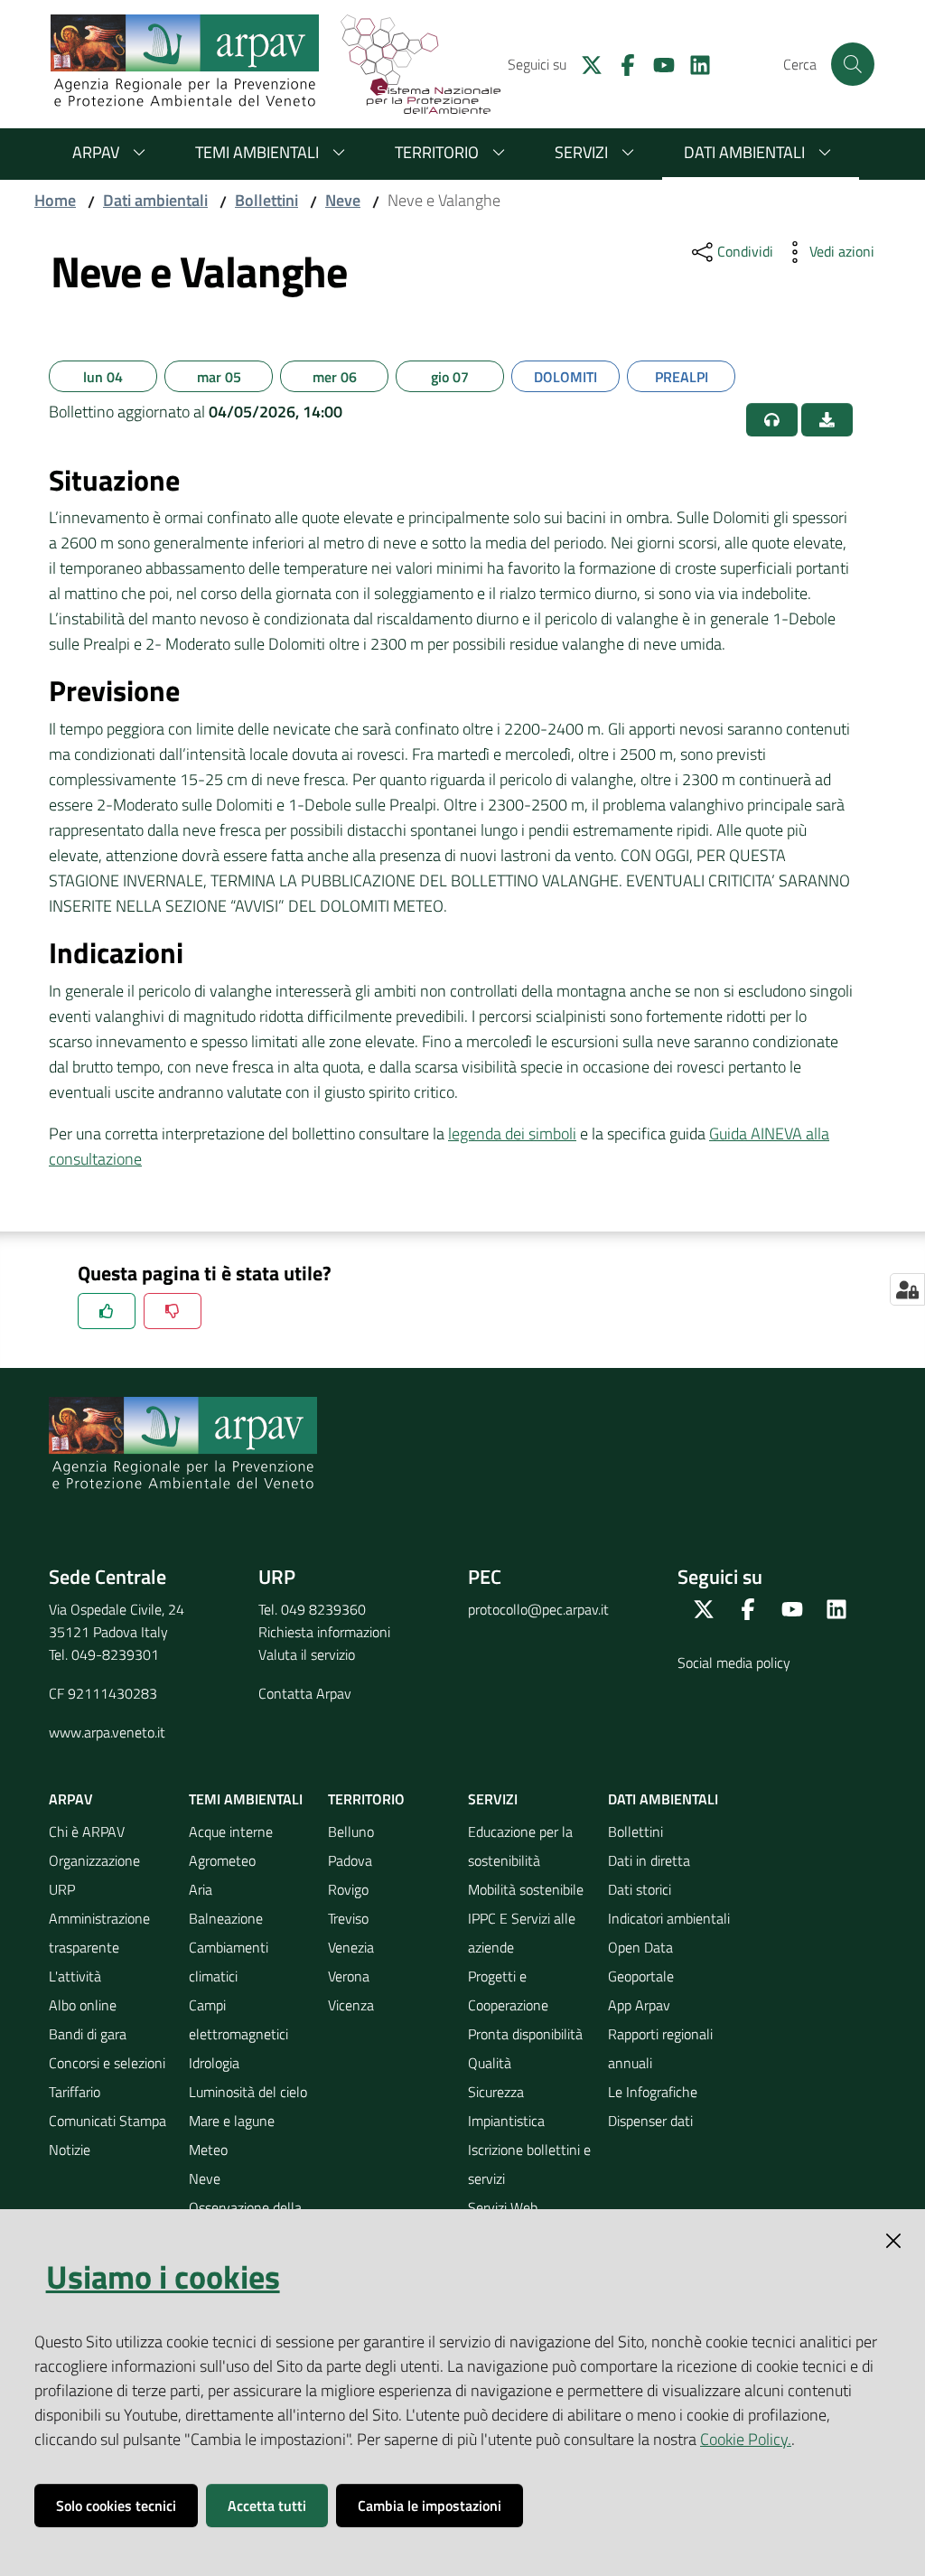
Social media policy (734, 1663)
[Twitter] (584, 63)
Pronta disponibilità (525, 2034)
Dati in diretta (649, 1860)
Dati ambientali (744, 152)
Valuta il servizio (307, 1654)
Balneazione (226, 1918)
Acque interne (231, 1831)
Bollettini (266, 200)
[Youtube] (657, 63)
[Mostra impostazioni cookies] (907, 1289)
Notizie (70, 2150)
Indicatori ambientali (669, 1918)
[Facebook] (621, 63)
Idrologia (214, 2063)
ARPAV (96, 152)
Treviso (348, 1918)
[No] (173, 1311)
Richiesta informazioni (324, 1632)
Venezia (351, 1947)
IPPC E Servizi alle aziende (522, 1933)
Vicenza (351, 2005)
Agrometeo (222, 1860)
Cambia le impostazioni (430, 2506)
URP (62, 1889)
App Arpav (639, 2005)
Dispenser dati (650, 2121)
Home (55, 200)
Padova (350, 1860)
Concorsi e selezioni (107, 2063)
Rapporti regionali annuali (660, 2048)
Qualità (490, 2063)
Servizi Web (503, 2207)
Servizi (581, 152)
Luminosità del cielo (248, 2092)
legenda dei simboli (512, 1133)
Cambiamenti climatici (229, 1962)
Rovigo (348, 1889)
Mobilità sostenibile (526, 1889)
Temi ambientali (257, 152)
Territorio (437, 152)
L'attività (75, 1976)
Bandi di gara (88, 2034)
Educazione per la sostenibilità (520, 1846)
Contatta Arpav (305, 1693)
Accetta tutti (267, 2506)
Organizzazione (94, 1860)
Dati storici (640, 1889)
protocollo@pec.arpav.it (538, 1609)
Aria (201, 1889)
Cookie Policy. (746, 2439)
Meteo (208, 2150)
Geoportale (641, 1976)
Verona (349, 1976)
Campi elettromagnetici (238, 2019)
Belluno (351, 1831)
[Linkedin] (693, 63)
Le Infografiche (653, 2092)
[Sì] (107, 1311)
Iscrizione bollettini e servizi (529, 2164)
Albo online (83, 2005)
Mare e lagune (232, 2121)
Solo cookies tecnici (116, 2506)
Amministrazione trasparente (99, 1933)
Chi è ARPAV (87, 1831)
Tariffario (75, 2092)
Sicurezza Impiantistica (506, 2106)
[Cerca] (853, 64)
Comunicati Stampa (107, 2121)
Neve (343, 200)
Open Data (640, 1947)
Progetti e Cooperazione (508, 1991)
